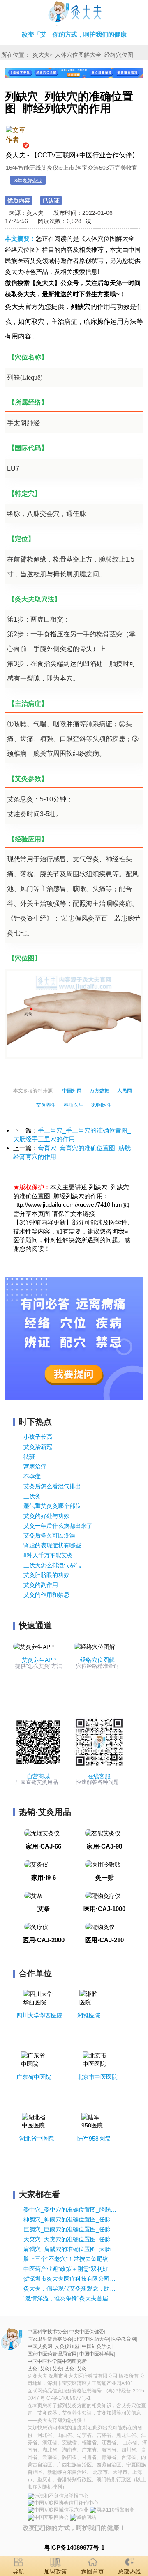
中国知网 (72, 1091)
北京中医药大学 (92, 2339)
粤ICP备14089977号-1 (66, 2398)
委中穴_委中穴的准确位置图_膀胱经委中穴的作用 (70, 2210)
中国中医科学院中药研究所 (57, 2361)
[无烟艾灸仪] (42, 1832)
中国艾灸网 (40, 2346)
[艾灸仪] (36, 1864)
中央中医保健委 (87, 2332)
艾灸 (74, 13)
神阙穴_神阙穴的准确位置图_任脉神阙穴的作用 (70, 2219)
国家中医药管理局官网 (52, 2354)
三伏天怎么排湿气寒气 (52, 1565)
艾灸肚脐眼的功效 (46, 1575)
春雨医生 (74, 1105)
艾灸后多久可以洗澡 (49, 1535)
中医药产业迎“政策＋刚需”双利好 (66, 2269)
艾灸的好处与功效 (46, 1516)
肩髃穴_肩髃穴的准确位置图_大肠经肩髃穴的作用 (70, 2249)
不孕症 (32, 1476)
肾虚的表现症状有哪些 (52, 1545)
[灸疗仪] (36, 1927)
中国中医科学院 (97, 2354)
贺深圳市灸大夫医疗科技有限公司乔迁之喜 (70, 2279)
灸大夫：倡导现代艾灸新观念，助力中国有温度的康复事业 (70, 2288)
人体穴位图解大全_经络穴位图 (94, 55)
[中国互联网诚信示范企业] (58, 2510)
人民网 (125, 1091)
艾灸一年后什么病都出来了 (58, 1526)
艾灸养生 (46, 1105)
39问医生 (102, 1105)
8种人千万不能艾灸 (48, 1555)
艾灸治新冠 (38, 1447)
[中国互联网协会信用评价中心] (63, 2503)
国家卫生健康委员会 (50, 2339)
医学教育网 (124, 2339)
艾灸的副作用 (41, 1585)
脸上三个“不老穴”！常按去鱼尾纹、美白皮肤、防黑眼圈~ (70, 2259)
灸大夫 (41, 55)
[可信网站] (83, 2517)
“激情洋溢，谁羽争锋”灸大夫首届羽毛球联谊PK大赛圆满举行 (70, 2298)
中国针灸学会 (97, 2346)
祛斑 (29, 1457)
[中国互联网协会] (48, 2517)
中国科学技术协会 (47, 2332)
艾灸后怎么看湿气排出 (52, 1486)
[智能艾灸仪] (103, 1832)
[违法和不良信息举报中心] (58, 2496)
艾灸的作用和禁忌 (46, 1595)
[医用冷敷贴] (103, 1864)
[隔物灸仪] (100, 1927)
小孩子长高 (38, 1437)
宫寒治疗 (35, 1466)
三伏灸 (32, 1496)
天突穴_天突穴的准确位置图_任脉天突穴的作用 (70, 2239)
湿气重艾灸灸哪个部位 (52, 1506)
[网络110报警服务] (112, 2510)
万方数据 (99, 1091)
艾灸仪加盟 (67, 2346)
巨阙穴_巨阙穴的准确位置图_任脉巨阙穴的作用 (70, 2229)
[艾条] (33, 1895)
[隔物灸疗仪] (103, 1895)
